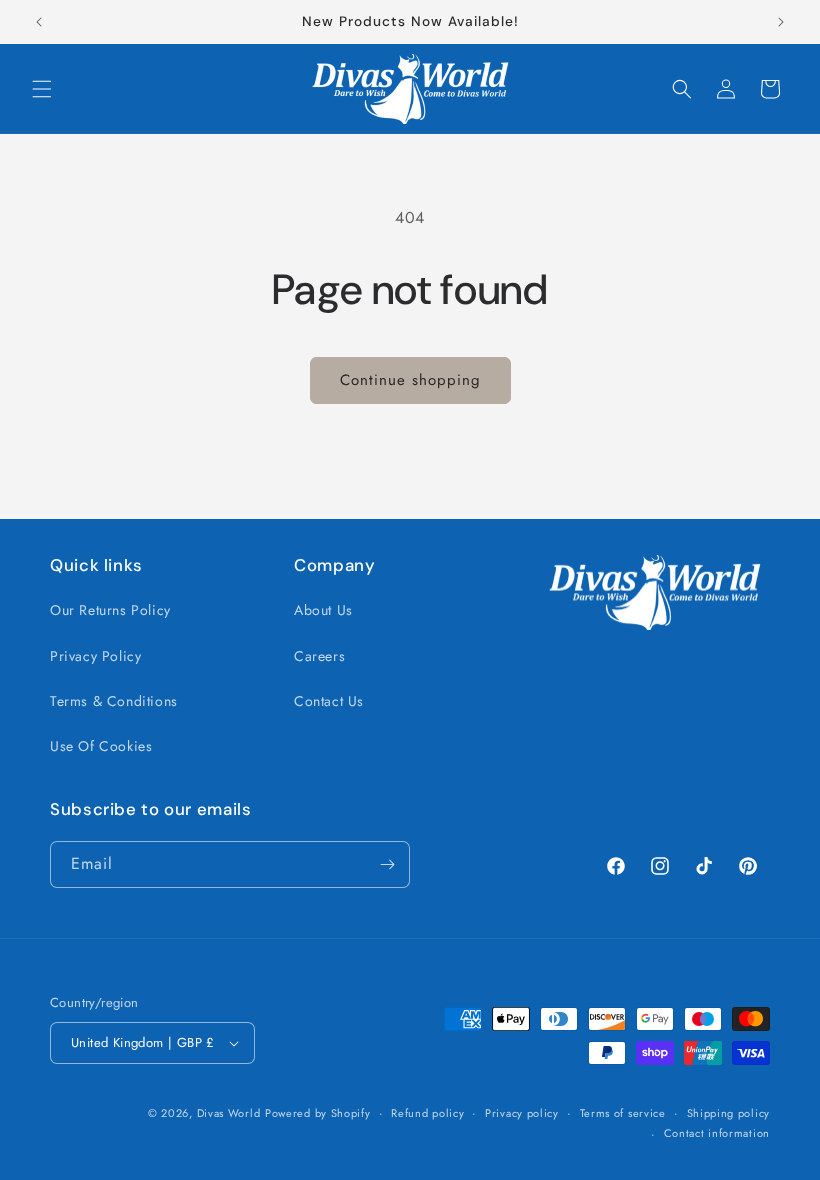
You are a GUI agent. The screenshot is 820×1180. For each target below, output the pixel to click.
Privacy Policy (95, 656)
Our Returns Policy (110, 610)
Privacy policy (522, 1113)
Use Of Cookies (101, 746)
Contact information (717, 1133)
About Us (323, 610)
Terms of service (623, 1113)
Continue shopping (410, 380)
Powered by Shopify (318, 1113)
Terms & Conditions (114, 701)
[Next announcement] (781, 22)
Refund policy (427, 1113)
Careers (319, 656)
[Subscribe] (387, 864)
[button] (42, 89)
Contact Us (329, 701)
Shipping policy (729, 1113)
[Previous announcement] (39, 22)
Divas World (229, 1113)
